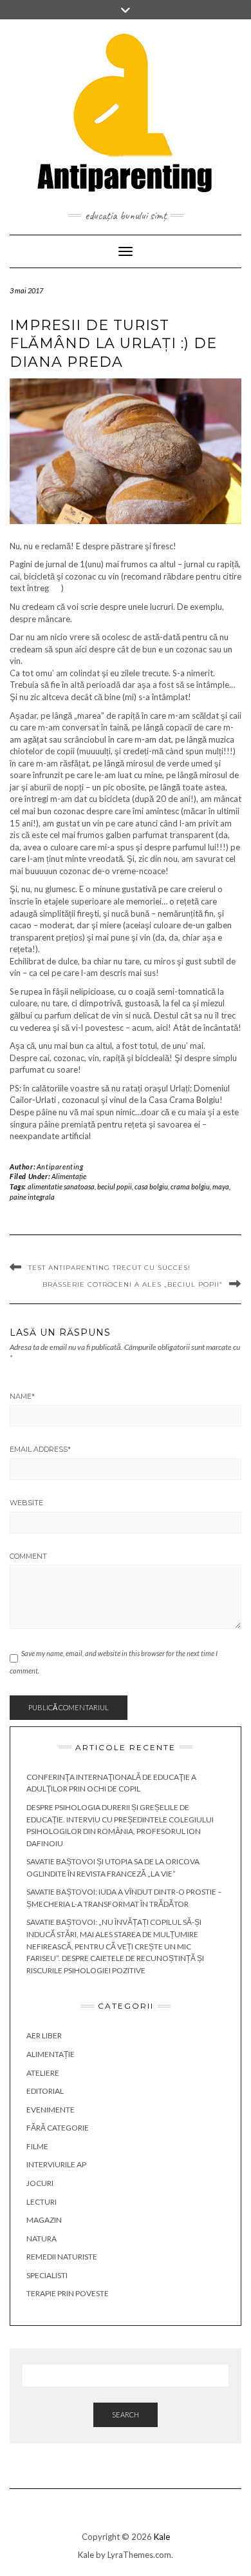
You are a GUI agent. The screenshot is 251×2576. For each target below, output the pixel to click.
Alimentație (69, 1176)
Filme (37, 2146)
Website (26, 1503)
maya (221, 1186)
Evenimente (51, 2110)
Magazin (44, 2220)
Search (126, 2415)
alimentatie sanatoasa (61, 1186)
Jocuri (40, 2183)
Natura (42, 2239)
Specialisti (47, 2275)
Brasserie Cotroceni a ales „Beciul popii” (133, 1284)
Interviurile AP (56, 2164)
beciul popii (115, 1186)
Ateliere (43, 2073)
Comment (28, 1556)
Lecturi (42, 2202)
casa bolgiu (151, 1186)
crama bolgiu (190, 1186)
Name (22, 1396)
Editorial (45, 2091)
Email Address (40, 1449)
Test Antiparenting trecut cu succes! (109, 1268)
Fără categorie (58, 2128)
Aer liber (44, 2035)
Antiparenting (60, 1166)
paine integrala (32, 1197)
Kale (162, 2537)
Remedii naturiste (62, 2257)
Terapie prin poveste (68, 2293)
